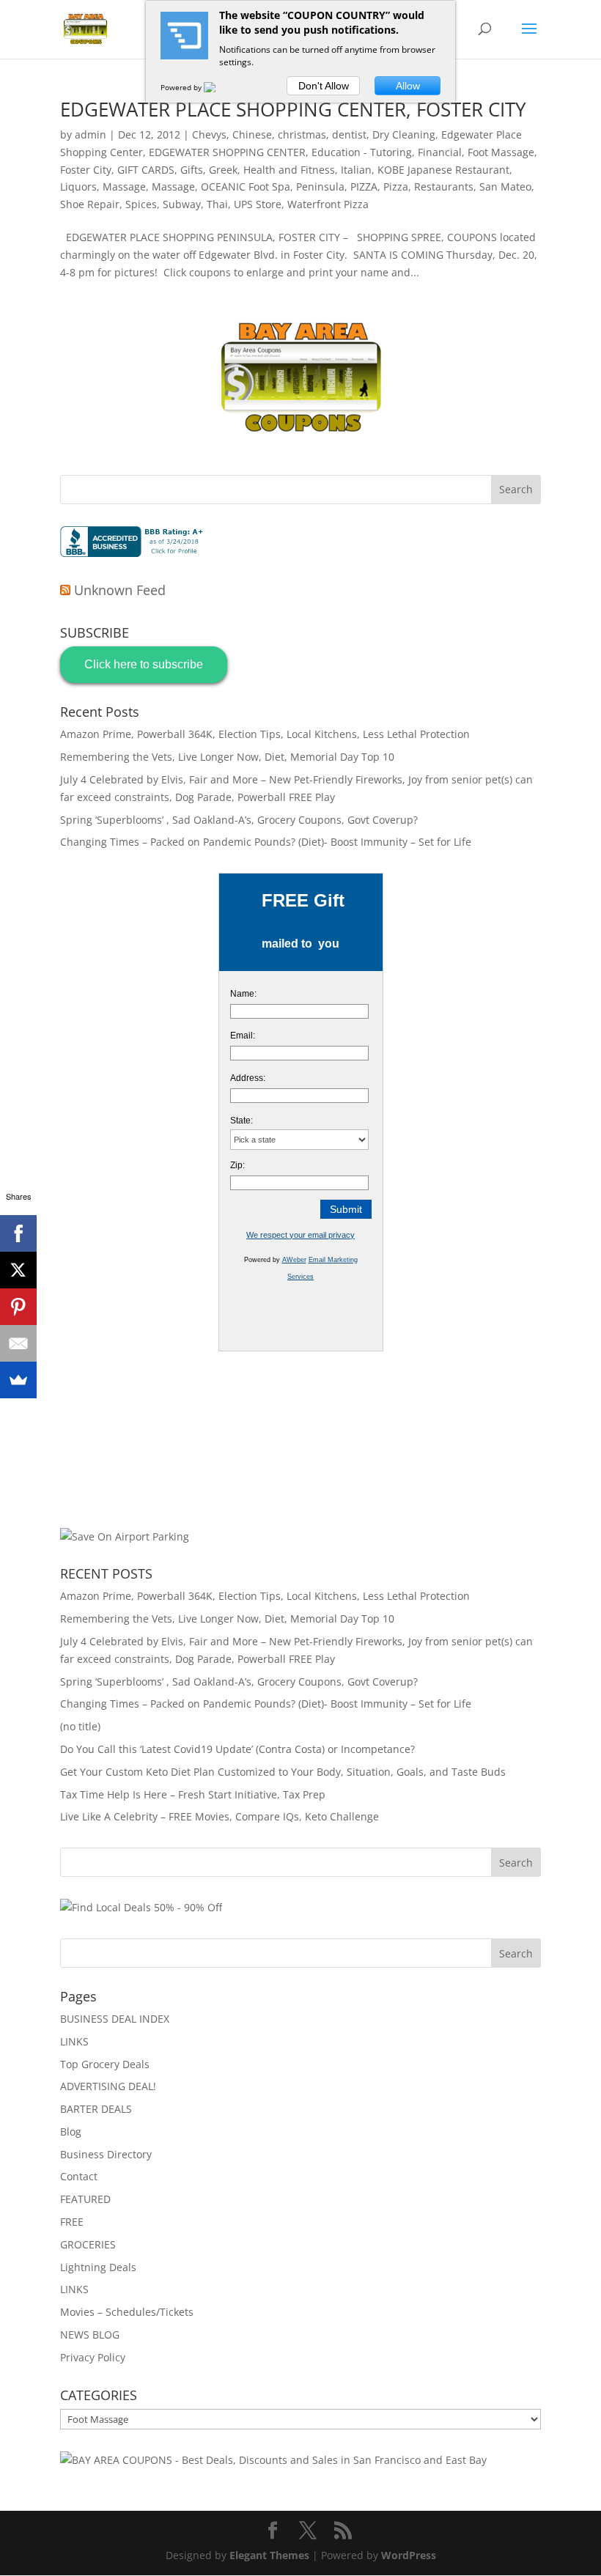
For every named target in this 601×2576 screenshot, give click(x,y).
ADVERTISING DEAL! (108, 2086)
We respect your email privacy (300, 1235)
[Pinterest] (18, 1307)
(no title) (80, 1726)
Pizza (396, 187)
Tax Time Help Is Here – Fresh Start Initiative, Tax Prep (193, 1794)
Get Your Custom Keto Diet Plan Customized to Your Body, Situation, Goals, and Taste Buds (283, 1772)
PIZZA (364, 187)
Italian (356, 170)
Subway (182, 204)
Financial (440, 152)
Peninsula (320, 187)
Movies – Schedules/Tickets (127, 2312)
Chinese (252, 134)
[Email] (18, 1343)
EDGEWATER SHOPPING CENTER (227, 152)
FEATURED (85, 2199)
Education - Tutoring (362, 152)
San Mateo (505, 187)
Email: (243, 1036)
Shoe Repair (90, 204)
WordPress (409, 2555)
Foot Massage (501, 152)
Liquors (78, 187)
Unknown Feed (120, 590)
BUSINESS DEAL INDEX (115, 2019)
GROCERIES (88, 2244)
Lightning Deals (98, 2267)
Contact (79, 2176)
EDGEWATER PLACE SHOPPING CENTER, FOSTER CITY (293, 109)
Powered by (182, 87)
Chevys (209, 134)
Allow (408, 86)
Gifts (192, 170)
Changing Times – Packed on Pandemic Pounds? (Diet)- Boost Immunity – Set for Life (266, 842)
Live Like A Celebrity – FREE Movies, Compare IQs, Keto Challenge (220, 1816)
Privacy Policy (93, 2357)
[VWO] (218, 87)
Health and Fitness (289, 170)
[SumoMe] (18, 1380)
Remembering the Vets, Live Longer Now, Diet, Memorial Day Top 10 (227, 757)
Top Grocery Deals (105, 2064)
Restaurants (444, 187)
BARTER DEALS (96, 2109)
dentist (349, 134)
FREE (72, 2222)
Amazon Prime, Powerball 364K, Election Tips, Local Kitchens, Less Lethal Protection (265, 734)
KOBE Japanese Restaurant (443, 170)
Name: (243, 994)
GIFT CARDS (146, 170)
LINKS (74, 2041)
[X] (18, 1270)
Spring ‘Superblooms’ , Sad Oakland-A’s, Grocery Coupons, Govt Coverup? (239, 820)
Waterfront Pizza (328, 204)
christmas (302, 134)
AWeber (294, 1260)
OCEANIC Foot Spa (246, 187)
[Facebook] (18, 1233)
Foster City (86, 170)
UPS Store (258, 204)
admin (91, 134)
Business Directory (106, 2154)
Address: (248, 1078)
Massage (124, 187)
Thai (217, 204)
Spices (141, 204)
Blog (71, 2132)
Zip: (237, 1165)
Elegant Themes (269, 2555)
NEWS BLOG (90, 2335)
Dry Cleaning (404, 134)
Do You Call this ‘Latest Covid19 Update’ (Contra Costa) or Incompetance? (237, 1749)
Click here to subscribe (144, 664)
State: (241, 1121)
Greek (223, 170)
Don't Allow (324, 86)
